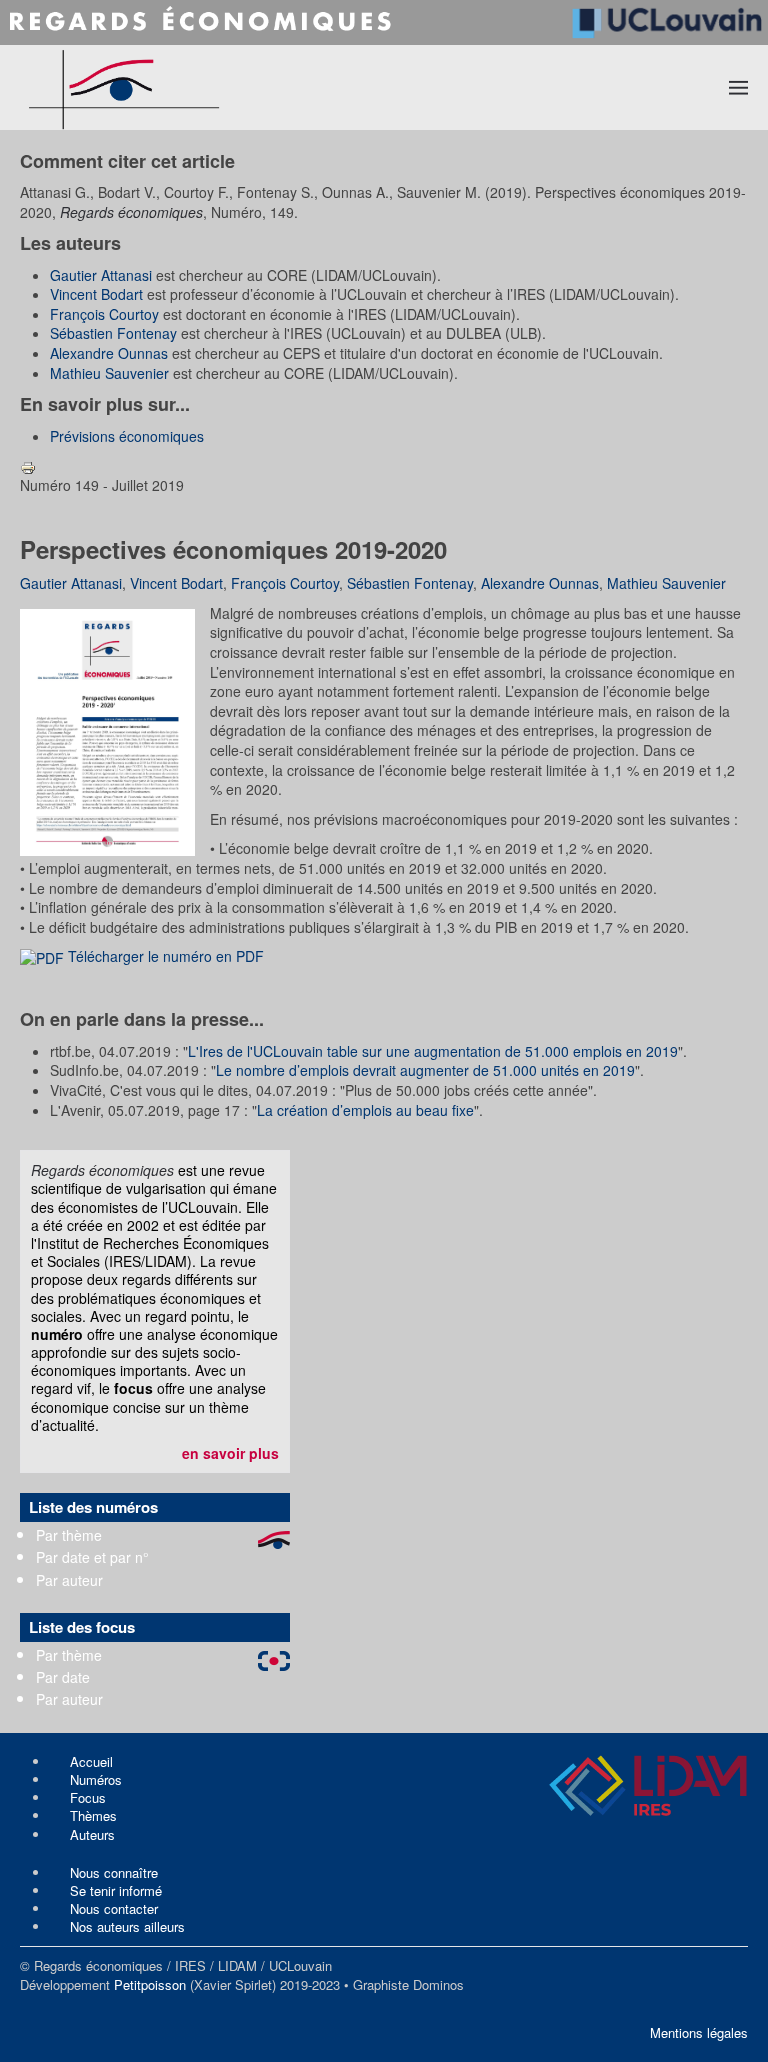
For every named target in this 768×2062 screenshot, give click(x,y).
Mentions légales (699, 2032)
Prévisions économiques (127, 436)
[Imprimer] (28, 465)
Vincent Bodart (96, 294)
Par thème (69, 1535)
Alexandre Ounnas (109, 353)
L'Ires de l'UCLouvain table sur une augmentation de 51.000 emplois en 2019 (433, 1051)
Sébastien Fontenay (113, 333)
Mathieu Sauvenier (109, 373)
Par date (63, 1677)
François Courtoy (104, 314)
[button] (738, 87)
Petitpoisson (150, 1984)
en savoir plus (230, 1453)
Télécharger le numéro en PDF (164, 956)
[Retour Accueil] (197, 87)
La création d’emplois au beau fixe (365, 1110)
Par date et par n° (92, 1557)
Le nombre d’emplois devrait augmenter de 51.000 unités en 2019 (425, 1070)
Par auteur (69, 1580)
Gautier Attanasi (101, 275)
